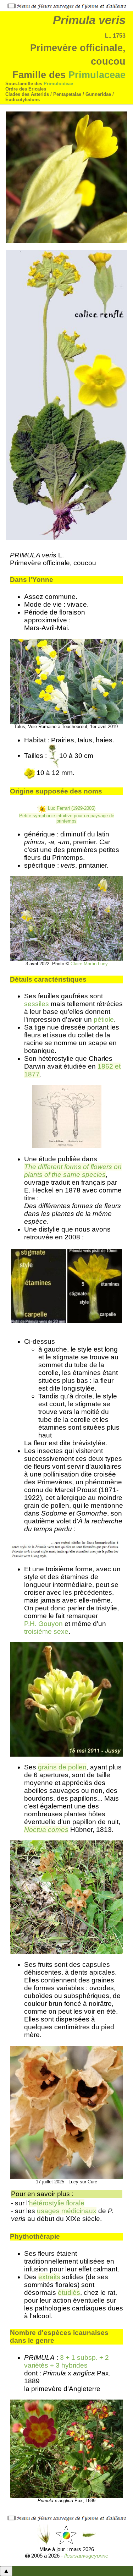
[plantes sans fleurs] (89, 2534)
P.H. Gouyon (43, 1624)
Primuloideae (58, 84)
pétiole (104, 1019)
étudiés (69, 2293)
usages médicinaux (67, 2211)
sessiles (37, 1004)
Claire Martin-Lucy (89, 964)
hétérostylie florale (57, 2203)
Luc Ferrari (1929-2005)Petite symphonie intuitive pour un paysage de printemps (67, 815)
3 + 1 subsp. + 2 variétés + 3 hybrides (66, 2361)
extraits (49, 2277)
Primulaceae (97, 75)
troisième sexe (46, 1631)
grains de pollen (62, 1767)
